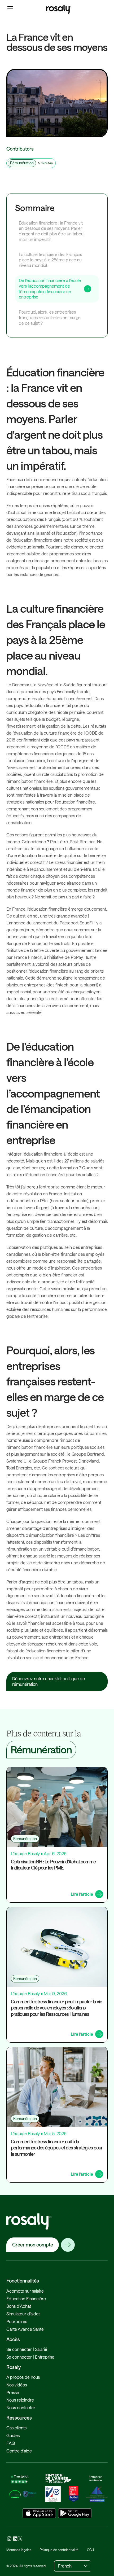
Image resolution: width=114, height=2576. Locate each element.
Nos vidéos (17, 2385)
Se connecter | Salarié (27, 2349)
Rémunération (22, 163)
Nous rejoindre (20, 2400)
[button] (10, 8)
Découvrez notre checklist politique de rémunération (49, 1681)
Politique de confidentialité (59, 2550)
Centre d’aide (19, 2451)
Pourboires (17, 2321)
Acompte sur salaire (25, 2291)
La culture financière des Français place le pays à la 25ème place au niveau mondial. (50, 260)
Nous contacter (21, 2408)
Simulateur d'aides (23, 2314)
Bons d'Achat (19, 2306)
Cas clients (16, 2428)
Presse (13, 2392)
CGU (90, 2550)
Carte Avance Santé (25, 2329)
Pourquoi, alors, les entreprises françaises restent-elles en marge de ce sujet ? (50, 317)
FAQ (11, 2443)
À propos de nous (23, 2377)
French (65, 2566)
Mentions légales (19, 2550)
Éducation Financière (26, 2299)
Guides (13, 2435)
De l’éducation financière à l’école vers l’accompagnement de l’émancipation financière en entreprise (50, 289)
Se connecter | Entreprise (30, 2357)
